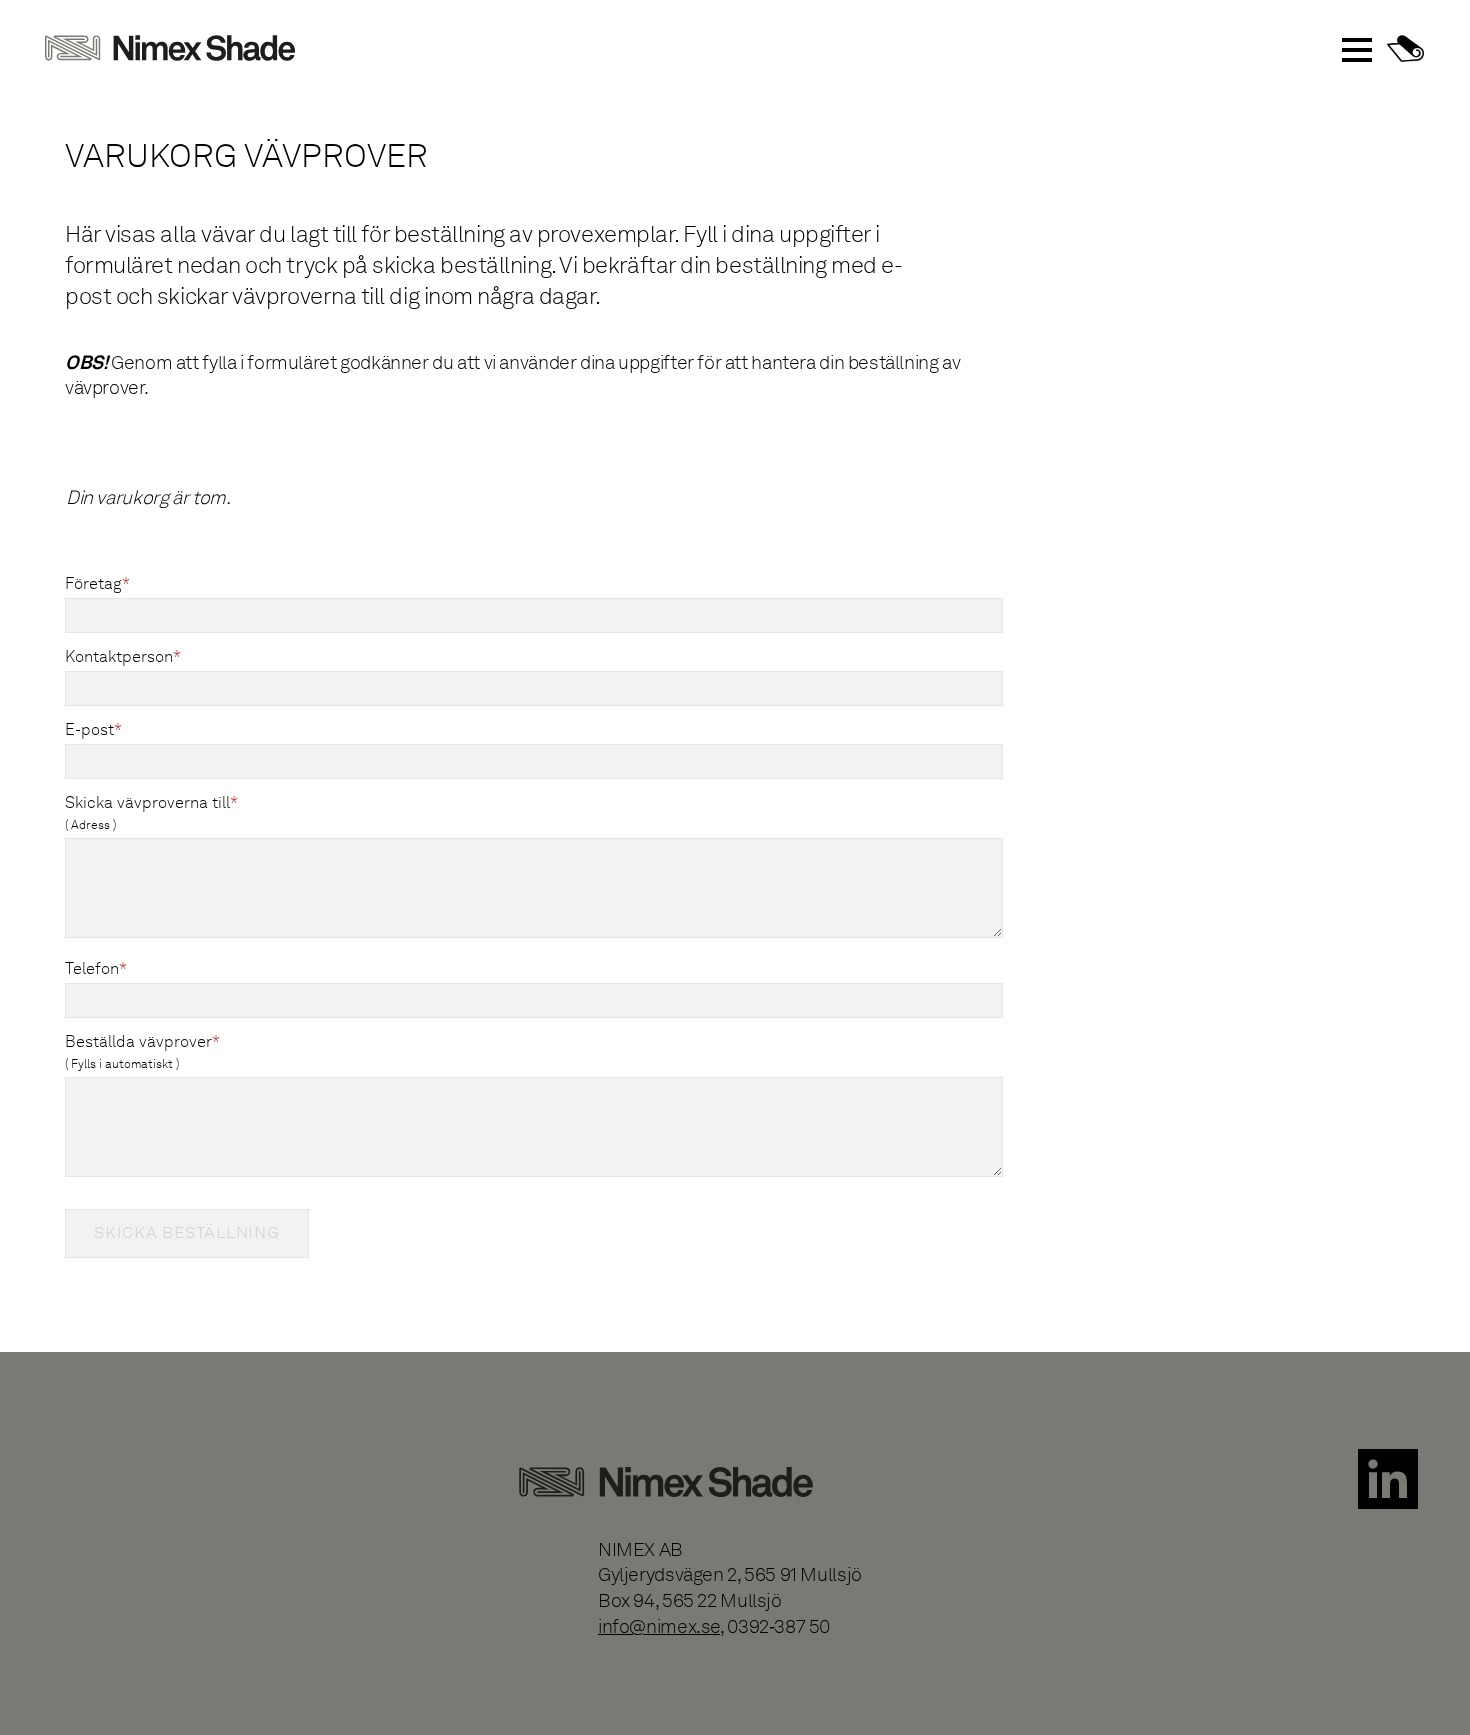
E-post (93, 729)
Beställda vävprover (142, 1051)
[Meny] (1357, 50)
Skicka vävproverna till (151, 812)
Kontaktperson (123, 656)
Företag (97, 583)
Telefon (96, 968)
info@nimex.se (659, 1626)
